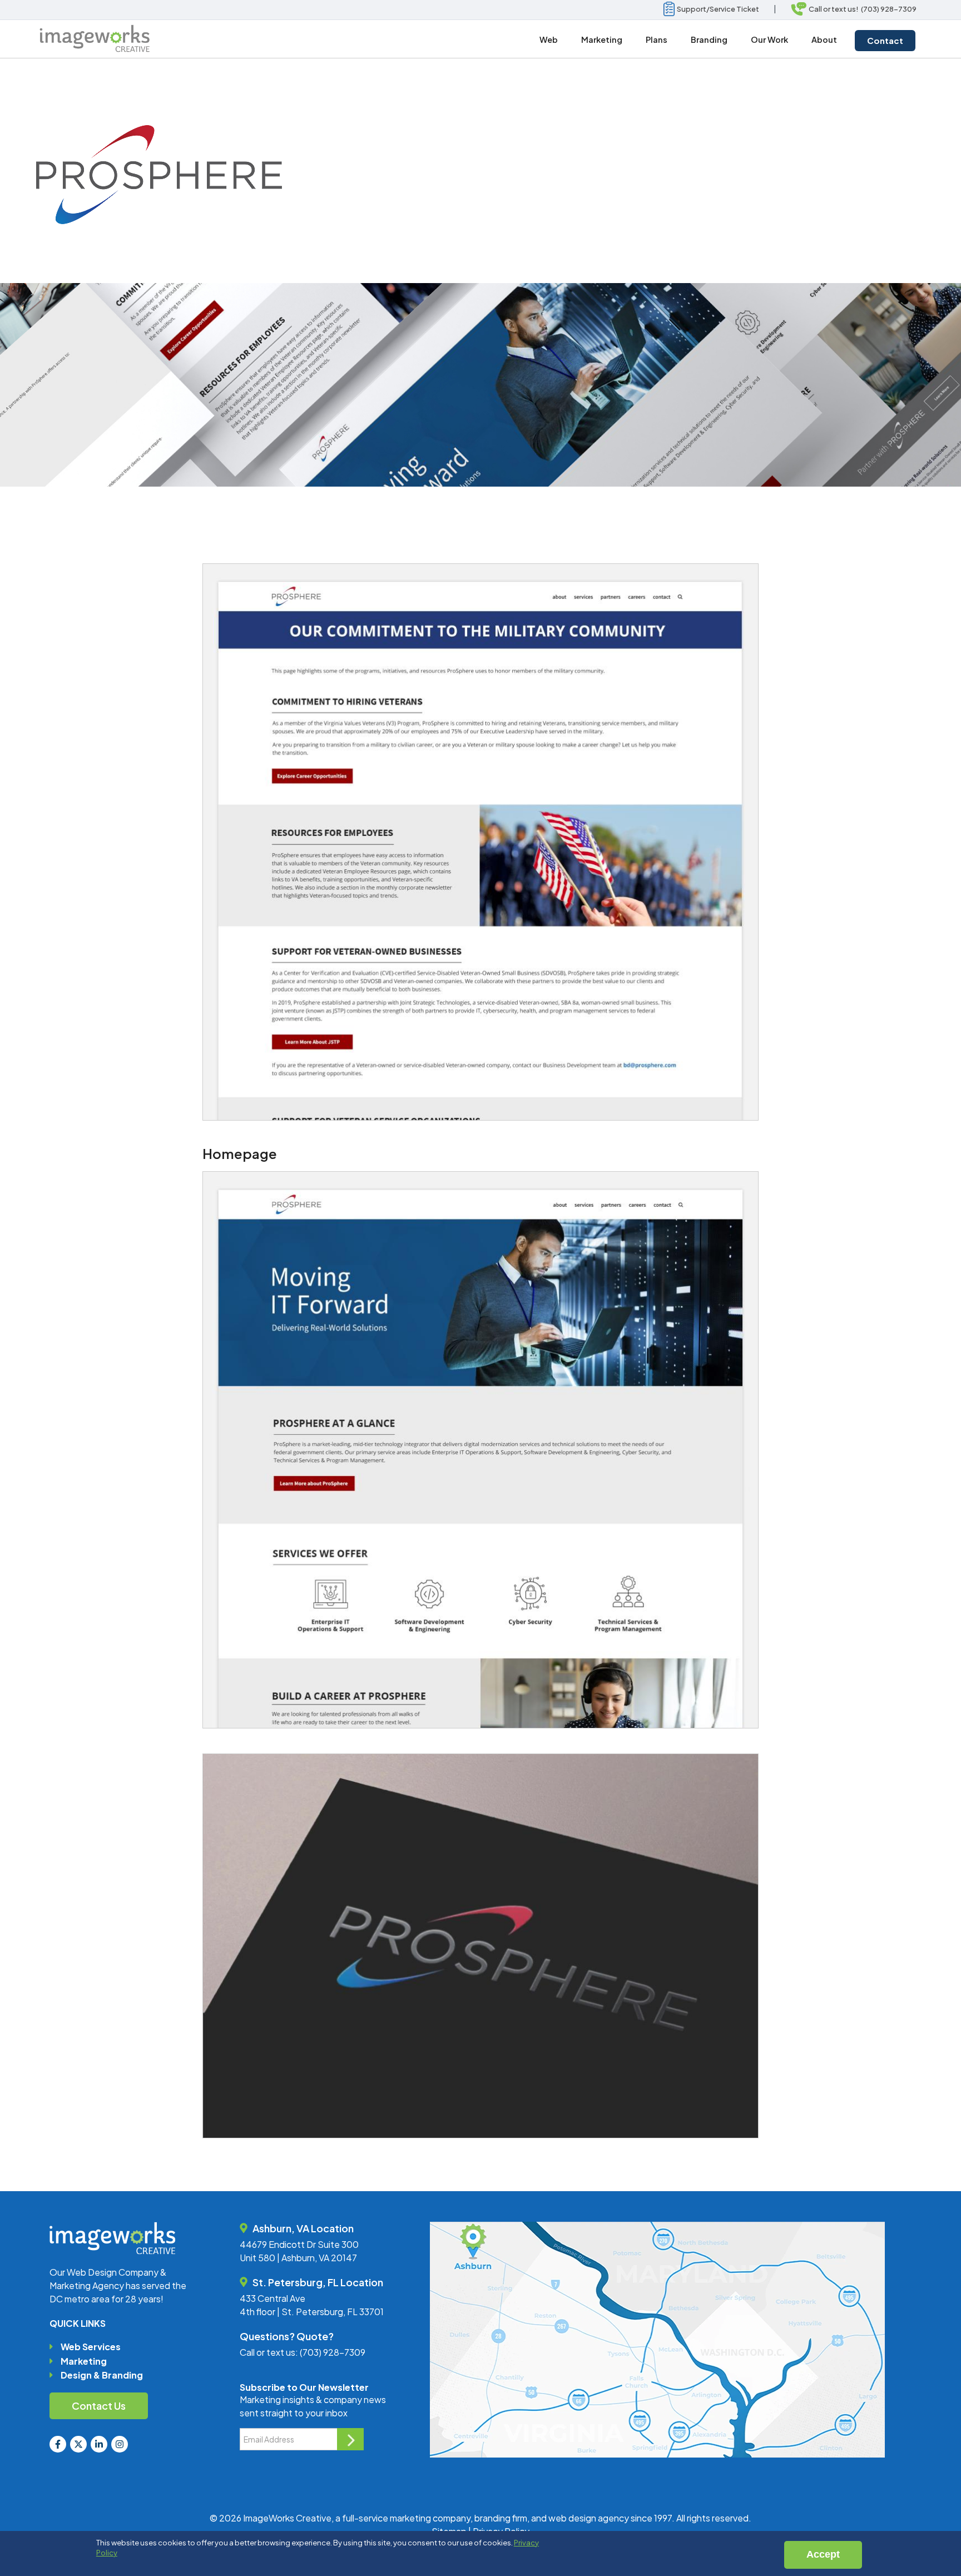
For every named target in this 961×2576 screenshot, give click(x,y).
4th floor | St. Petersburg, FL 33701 (312, 2312)
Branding (709, 39)
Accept (823, 2554)
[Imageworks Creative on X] (78, 2444)
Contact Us (99, 2406)
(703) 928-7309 (333, 2352)
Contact (885, 40)
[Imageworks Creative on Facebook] (58, 2444)
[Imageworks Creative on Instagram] (120, 2444)
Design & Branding (102, 2375)
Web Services (91, 2347)
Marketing (84, 2361)
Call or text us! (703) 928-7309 (861, 9)
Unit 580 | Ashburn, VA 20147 (298, 2258)
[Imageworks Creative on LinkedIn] (99, 2444)
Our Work (769, 39)
